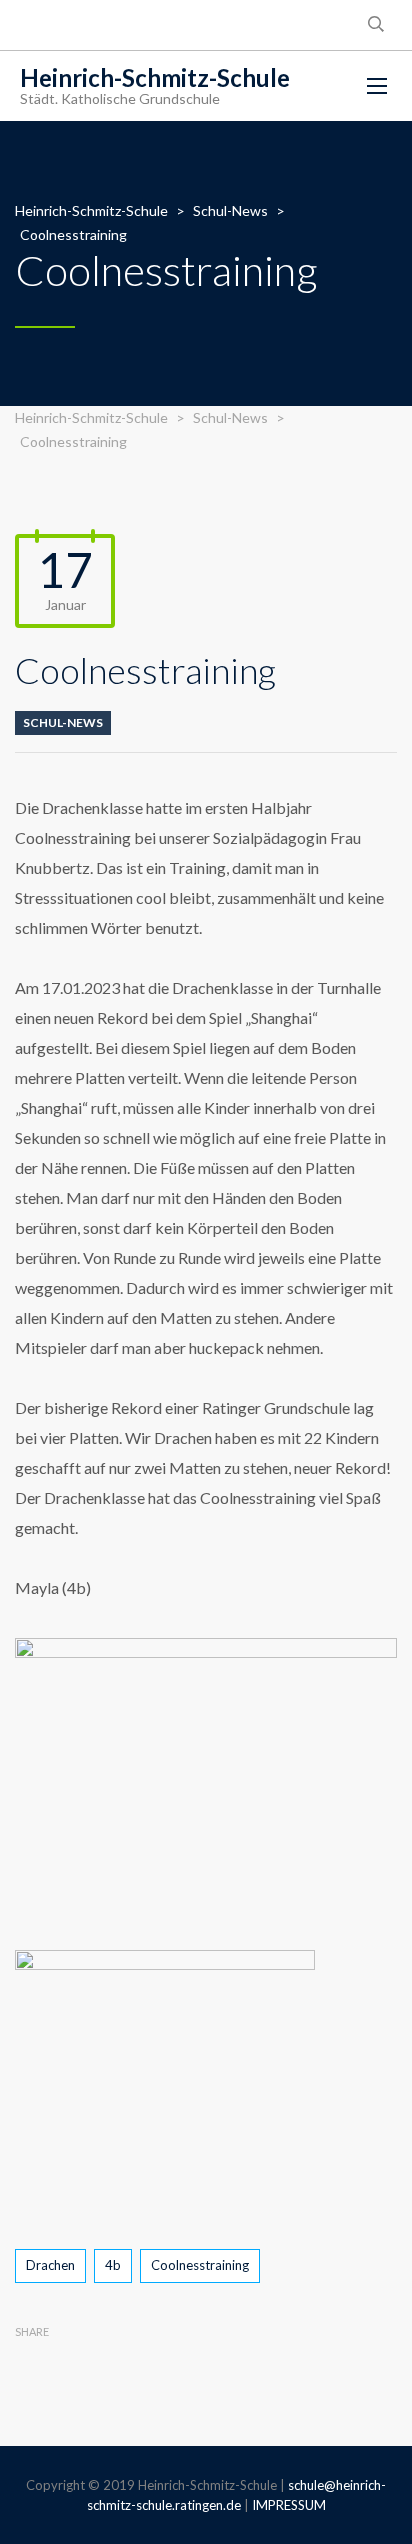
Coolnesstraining (200, 2265)
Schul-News (63, 722)
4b (113, 2265)
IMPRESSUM (289, 2505)
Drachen (50, 2265)
